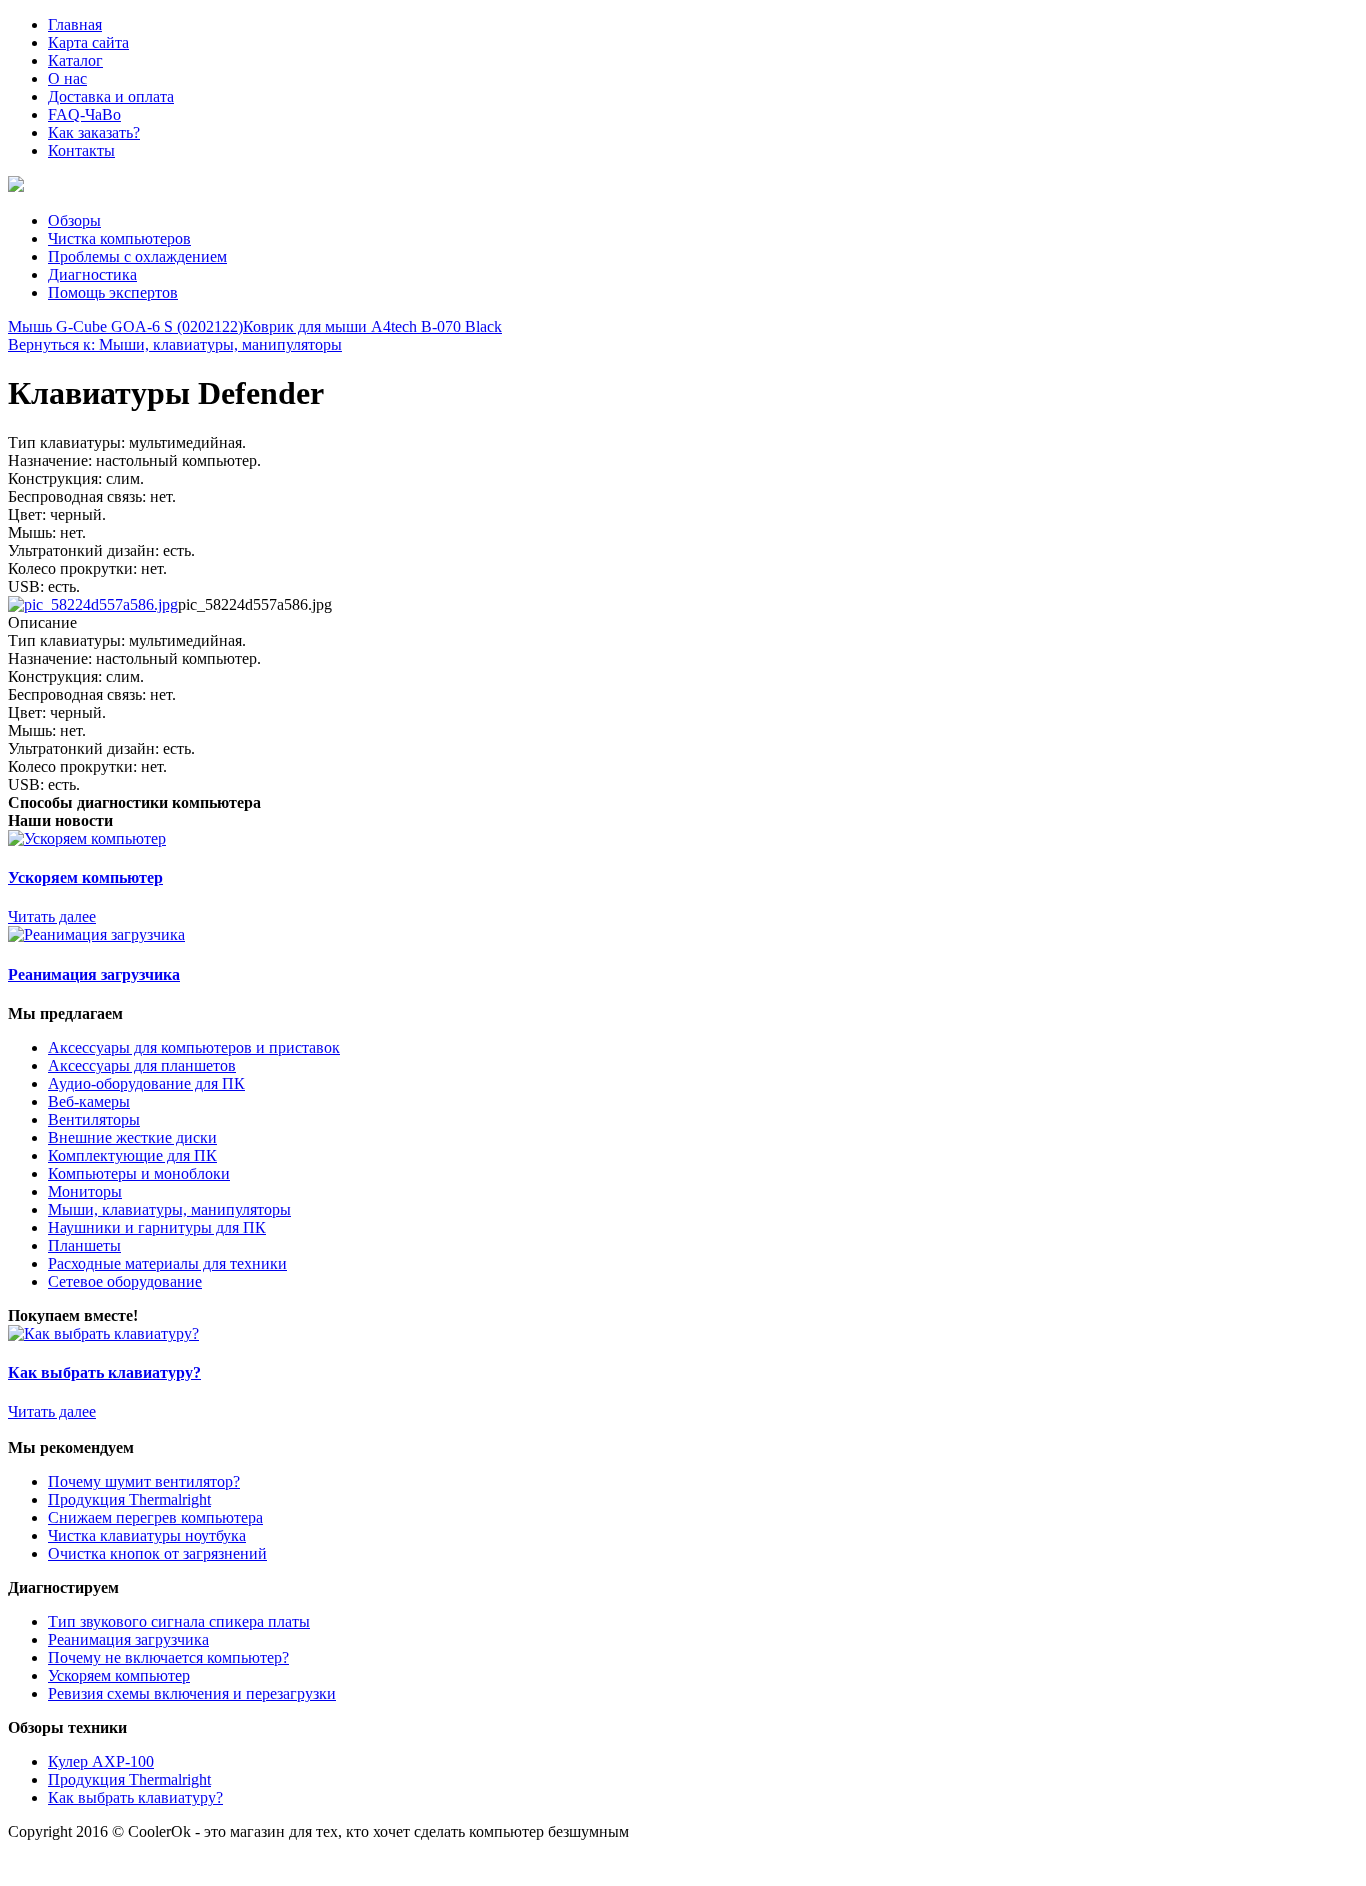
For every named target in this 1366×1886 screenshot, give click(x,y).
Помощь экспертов (113, 292)
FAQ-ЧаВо (84, 114)
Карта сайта (88, 42)
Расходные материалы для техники (167, 1263)
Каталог (75, 60)
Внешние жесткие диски (132, 1137)
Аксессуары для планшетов (142, 1065)
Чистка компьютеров (119, 238)
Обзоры (74, 220)
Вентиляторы (94, 1119)
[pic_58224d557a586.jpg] (93, 604)
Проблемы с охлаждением (137, 256)
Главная (75, 24)
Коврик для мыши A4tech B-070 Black (372, 326)
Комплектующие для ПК (132, 1155)
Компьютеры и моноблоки (139, 1173)
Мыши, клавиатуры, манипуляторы (169, 1209)
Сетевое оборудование (125, 1281)
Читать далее (52, 916)
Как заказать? (94, 132)
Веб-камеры (89, 1101)
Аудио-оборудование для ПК (146, 1083)
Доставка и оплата (111, 96)
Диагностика (92, 274)
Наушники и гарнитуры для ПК (157, 1227)
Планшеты (84, 1245)
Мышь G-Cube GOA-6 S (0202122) (125, 326)
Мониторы (85, 1191)
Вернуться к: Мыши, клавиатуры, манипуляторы (175, 344)
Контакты (81, 150)
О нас (67, 78)
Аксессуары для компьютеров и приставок (194, 1047)
